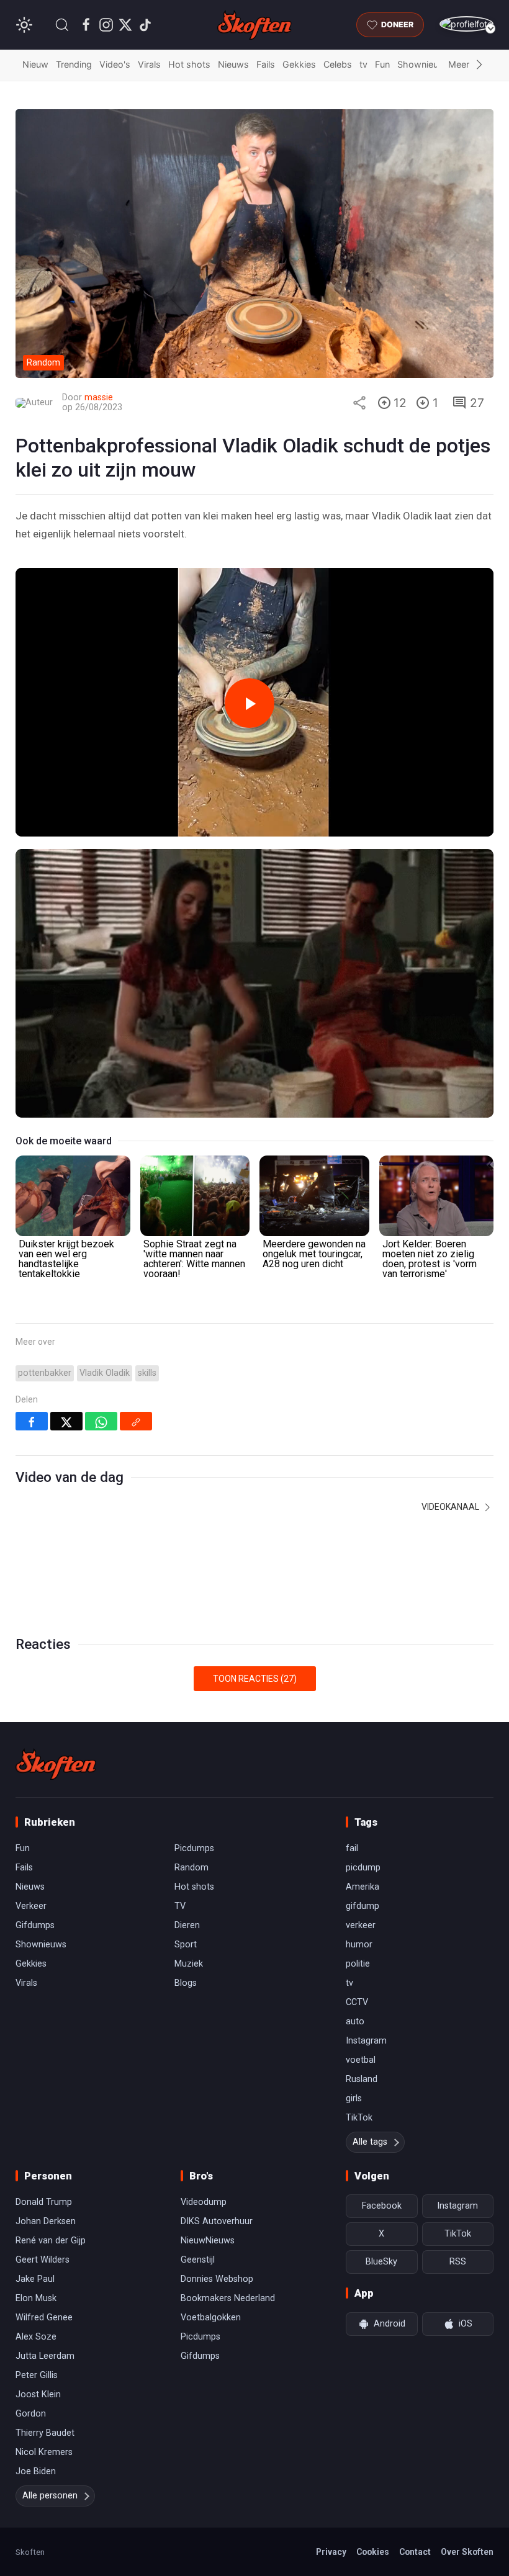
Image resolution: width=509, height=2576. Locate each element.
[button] (62, 25)
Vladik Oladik (105, 1373)
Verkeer (31, 1906)
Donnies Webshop (217, 2279)
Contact (415, 2552)
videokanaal (451, 1507)
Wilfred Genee (44, 2318)
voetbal (361, 2060)
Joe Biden (36, 2471)
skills (147, 1373)
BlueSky (381, 2262)
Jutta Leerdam (45, 2356)
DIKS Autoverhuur (217, 2221)
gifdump (363, 1906)
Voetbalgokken (211, 2318)
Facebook (382, 2206)
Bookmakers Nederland (228, 2298)
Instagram (366, 2041)
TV (180, 1906)
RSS (458, 2262)
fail (352, 1848)
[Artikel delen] (359, 403)
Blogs (186, 1983)
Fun (382, 64)
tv (363, 64)
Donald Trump (44, 2202)
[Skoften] (56, 1764)
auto (355, 2022)
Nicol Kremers (44, 2452)
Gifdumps (35, 1925)
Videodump (204, 2202)
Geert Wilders (43, 2260)
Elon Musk (36, 2298)
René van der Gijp (51, 2241)
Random (191, 1868)
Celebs (338, 64)
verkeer (361, 1925)
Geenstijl (198, 2260)
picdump (363, 1868)
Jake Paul (35, 2279)
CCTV (357, 2002)
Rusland (362, 2079)
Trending (74, 64)
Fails (266, 64)
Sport (186, 1945)
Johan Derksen (46, 2221)
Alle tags (370, 2142)
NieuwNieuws (208, 2241)
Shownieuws (424, 64)
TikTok (359, 2118)
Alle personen (50, 2496)
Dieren (187, 1925)
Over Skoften (467, 2552)
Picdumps (194, 1848)
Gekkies (299, 64)
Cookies (373, 2552)
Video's (115, 64)
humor (359, 1945)
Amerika (363, 1887)
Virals (149, 64)
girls (354, 2098)
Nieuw (35, 64)
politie (358, 1964)
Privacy (331, 2552)
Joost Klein (38, 2394)
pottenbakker (45, 1373)
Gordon (31, 2414)
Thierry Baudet (45, 2433)
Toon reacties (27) (255, 1679)
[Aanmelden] (466, 24)
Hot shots (189, 64)
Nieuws (233, 64)
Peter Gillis (37, 2375)
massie (99, 397)
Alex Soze (36, 2337)
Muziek (189, 1964)
